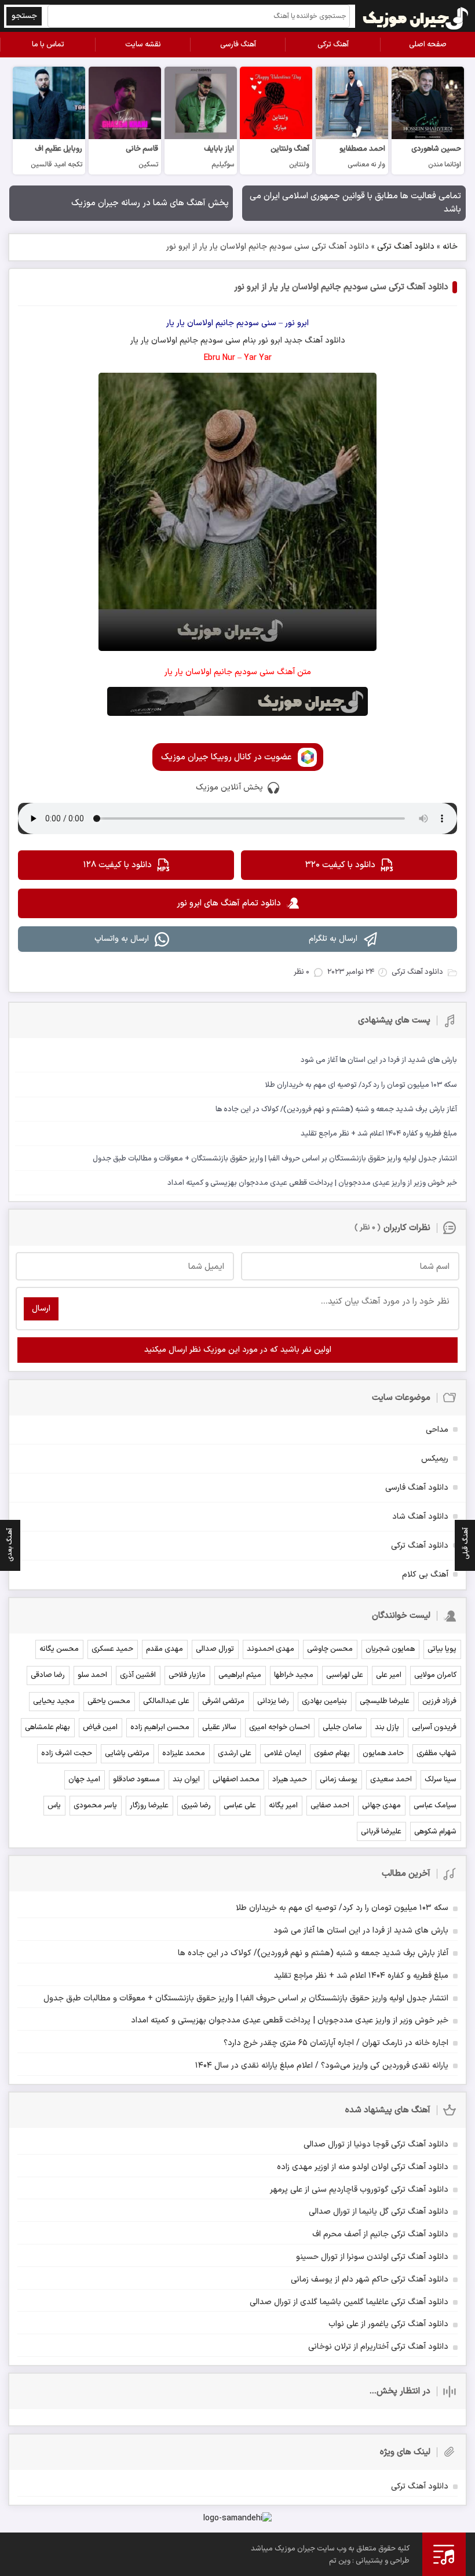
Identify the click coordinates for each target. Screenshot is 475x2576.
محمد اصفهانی (236, 1780)
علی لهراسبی (345, 1675)
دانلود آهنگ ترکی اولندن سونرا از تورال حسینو (372, 2257)
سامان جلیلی (342, 1727)
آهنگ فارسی (238, 45)
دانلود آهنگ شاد (420, 1517)
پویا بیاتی (442, 1649)
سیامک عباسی (435, 1806)
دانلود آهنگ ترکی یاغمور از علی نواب (388, 2324)
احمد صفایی (330, 1806)
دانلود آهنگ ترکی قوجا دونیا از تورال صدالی (376, 2144)
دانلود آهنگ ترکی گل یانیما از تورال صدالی (379, 2212)
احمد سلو (92, 1675)
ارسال (41, 1309)
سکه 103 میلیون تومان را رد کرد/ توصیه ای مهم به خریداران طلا (342, 1908)
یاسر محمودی (95, 1806)
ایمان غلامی (283, 1753)
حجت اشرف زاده (67, 1753)
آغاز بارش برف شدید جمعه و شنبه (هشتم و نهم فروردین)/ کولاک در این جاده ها (313, 1953)
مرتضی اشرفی (223, 1701)
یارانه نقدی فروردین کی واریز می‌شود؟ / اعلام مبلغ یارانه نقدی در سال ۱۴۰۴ (322, 2066)
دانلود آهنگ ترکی (406, 247)
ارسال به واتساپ (122, 939)
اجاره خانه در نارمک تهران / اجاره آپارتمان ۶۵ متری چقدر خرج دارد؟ (336, 2043)
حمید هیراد (290, 1780)
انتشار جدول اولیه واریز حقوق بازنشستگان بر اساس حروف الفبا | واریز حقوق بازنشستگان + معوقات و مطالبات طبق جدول (246, 1998)
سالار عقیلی (219, 1727)
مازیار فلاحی (187, 1675)
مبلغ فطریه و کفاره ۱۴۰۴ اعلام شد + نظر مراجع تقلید (361, 1976)
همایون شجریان (390, 1649)
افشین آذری (138, 1675)
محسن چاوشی (330, 1649)
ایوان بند (186, 1780)
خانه (450, 247)
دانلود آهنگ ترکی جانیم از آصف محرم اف (380, 2234)
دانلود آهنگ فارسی (417, 1488)
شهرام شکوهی (435, 1832)
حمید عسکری (112, 1649)
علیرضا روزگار (149, 1806)
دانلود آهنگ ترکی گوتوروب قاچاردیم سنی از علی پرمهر (359, 2190)
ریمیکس (435, 1459)
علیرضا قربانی (381, 1832)
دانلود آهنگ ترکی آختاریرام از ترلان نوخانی (378, 2347)
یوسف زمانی (339, 1780)
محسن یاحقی (109, 1701)
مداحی (437, 1430)
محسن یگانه (59, 1649)
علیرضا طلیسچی (385, 1701)
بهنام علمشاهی (47, 1727)
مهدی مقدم (165, 1649)
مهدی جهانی (381, 1806)
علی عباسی (240, 1806)
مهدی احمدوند (271, 1649)
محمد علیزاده (184, 1753)
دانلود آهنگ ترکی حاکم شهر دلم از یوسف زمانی (370, 2280)
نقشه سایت (143, 45)
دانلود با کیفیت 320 (340, 865)
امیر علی (389, 1675)
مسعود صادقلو (136, 1780)
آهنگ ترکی (333, 45)
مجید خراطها (294, 1675)
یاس (54, 1806)
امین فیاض (100, 1727)
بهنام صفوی (332, 1753)
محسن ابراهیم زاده (160, 1727)
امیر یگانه (283, 1806)
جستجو (24, 16)
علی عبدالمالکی (166, 1701)
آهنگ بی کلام (425, 1575)
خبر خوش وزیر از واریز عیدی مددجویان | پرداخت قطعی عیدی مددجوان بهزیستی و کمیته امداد (290, 2020)
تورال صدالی (215, 1649)
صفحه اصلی (428, 45)
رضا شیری (196, 1806)
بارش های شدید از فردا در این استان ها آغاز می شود (361, 1931)
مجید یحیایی (54, 1701)
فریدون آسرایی (434, 1727)
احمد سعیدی (391, 1780)
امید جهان (84, 1780)
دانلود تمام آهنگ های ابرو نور (229, 903)
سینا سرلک (441, 1780)
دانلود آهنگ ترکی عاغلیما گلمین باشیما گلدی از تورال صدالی (349, 2302)
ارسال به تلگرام (333, 939)
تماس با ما (48, 45)
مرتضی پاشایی (127, 1753)
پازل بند (387, 1727)
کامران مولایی (435, 1675)
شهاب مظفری (436, 1753)
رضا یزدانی (273, 1701)
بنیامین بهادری (324, 1701)
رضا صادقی (48, 1675)
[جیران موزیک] (416, 16)
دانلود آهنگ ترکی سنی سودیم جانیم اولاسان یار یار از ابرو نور (341, 287)
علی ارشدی (235, 1753)
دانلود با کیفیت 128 (117, 865)
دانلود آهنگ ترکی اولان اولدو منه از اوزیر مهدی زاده (363, 2167)
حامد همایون (383, 1753)
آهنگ (314, 341)
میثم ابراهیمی (240, 1675)
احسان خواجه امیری (279, 1727)
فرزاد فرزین (439, 1701)
